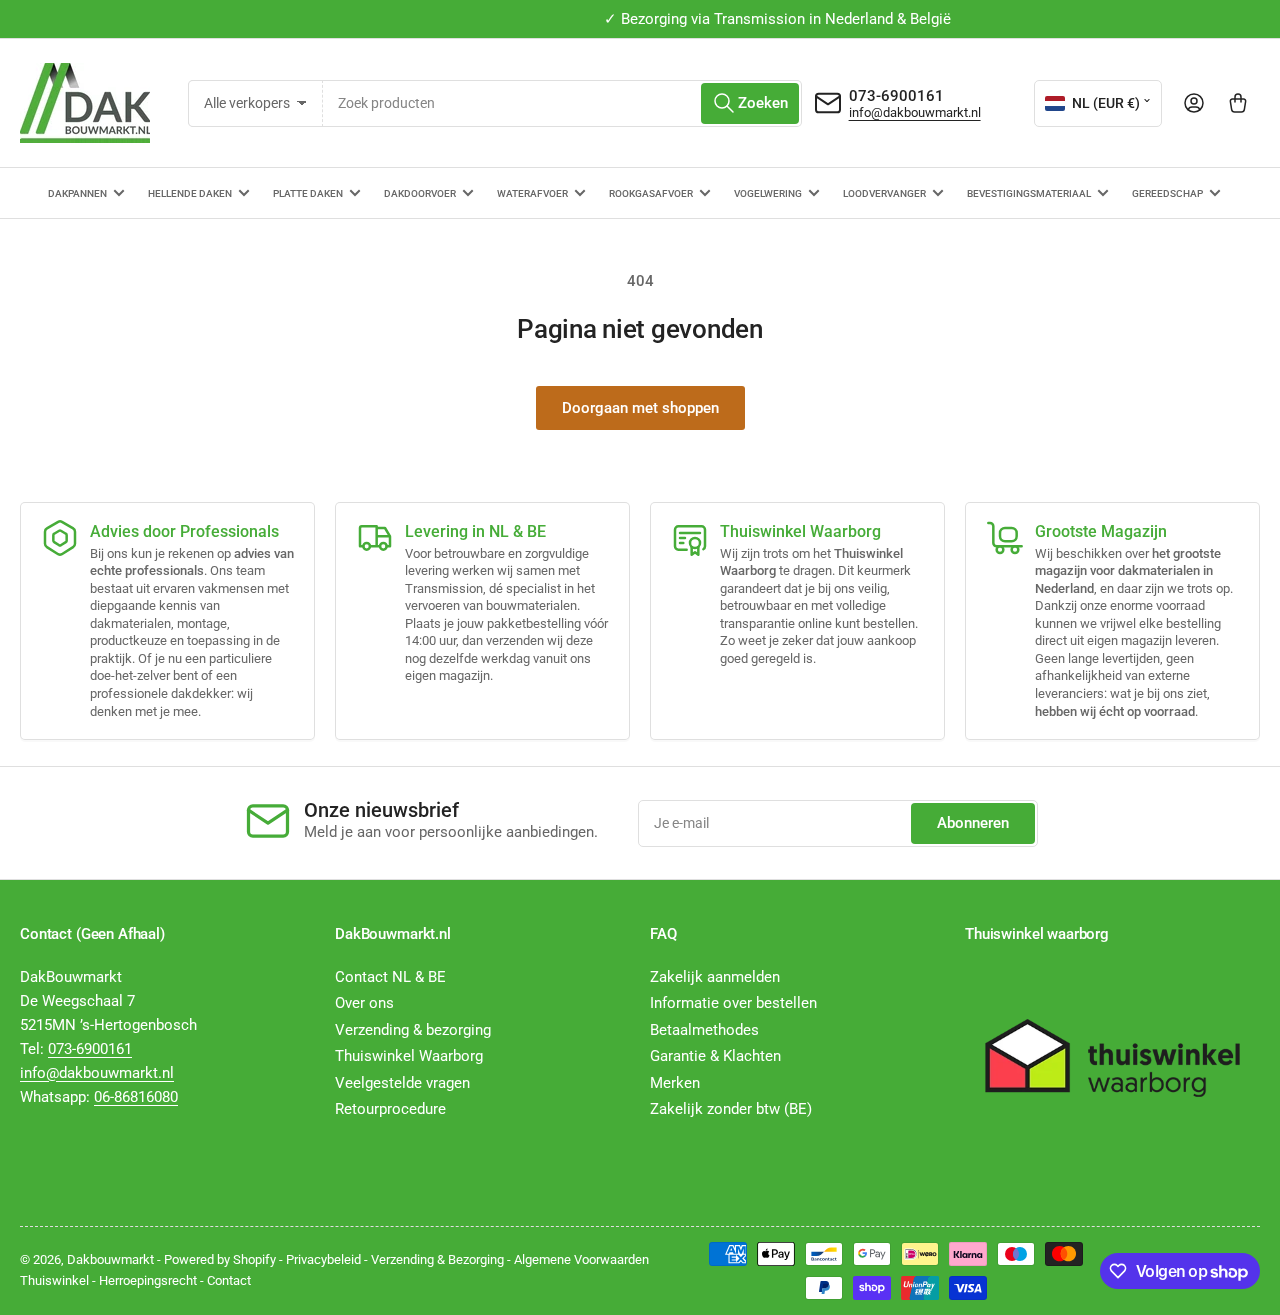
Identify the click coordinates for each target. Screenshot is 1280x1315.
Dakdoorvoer (420, 193)
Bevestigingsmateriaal (1029, 193)
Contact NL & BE (390, 977)
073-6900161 (896, 96)
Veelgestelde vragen (402, 1083)
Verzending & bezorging (413, 1030)
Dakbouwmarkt (110, 1259)
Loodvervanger (884, 193)
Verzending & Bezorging (437, 1259)
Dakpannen (77, 193)
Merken (675, 1083)
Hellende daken (190, 193)
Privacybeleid (323, 1259)
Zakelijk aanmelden (715, 977)
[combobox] (562, 103)
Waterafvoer (532, 193)
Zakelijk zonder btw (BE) (731, 1109)
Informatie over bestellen (733, 1003)
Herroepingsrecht (148, 1280)
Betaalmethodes (704, 1030)
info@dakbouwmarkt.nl (915, 112)
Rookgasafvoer (651, 193)
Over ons (364, 1003)
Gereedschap (1167, 193)
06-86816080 (136, 1097)
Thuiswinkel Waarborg (409, 1056)
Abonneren (973, 823)
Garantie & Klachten (715, 1056)
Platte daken (308, 193)
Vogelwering (768, 193)
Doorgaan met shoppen (640, 408)
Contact (229, 1280)
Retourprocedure (390, 1109)
